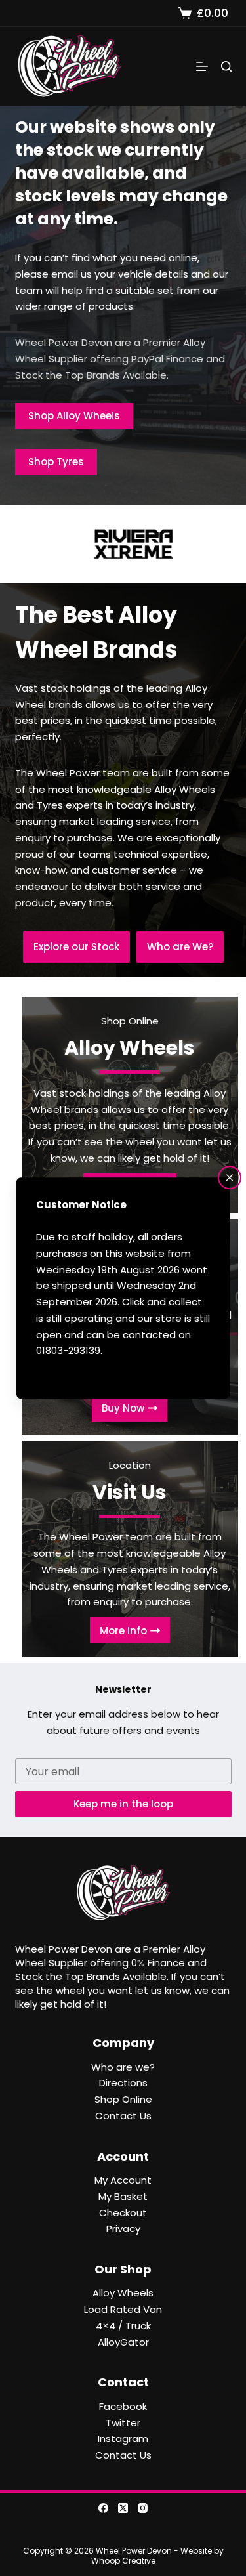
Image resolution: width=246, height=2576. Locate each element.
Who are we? (123, 2067)
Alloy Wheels (123, 2293)
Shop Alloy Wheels (74, 416)
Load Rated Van (123, 2309)
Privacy (123, 2228)
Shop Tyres (56, 462)
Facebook (123, 2406)
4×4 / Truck (123, 2326)
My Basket (123, 2196)
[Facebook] (103, 2508)
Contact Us (123, 2116)
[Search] (226, 66)
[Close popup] (230, 1177)
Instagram (123, 2439)
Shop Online (123, 2099)
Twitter (123, 2423)
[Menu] (202, 66)
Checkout (123, 2213)
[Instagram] (143, 2508)
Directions (123, 2083)
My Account (123, 2180)
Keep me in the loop (123, 1804)
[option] (123, 544)
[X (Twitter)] (123, 2508)
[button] (76, 947)
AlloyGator (123, 2342)
